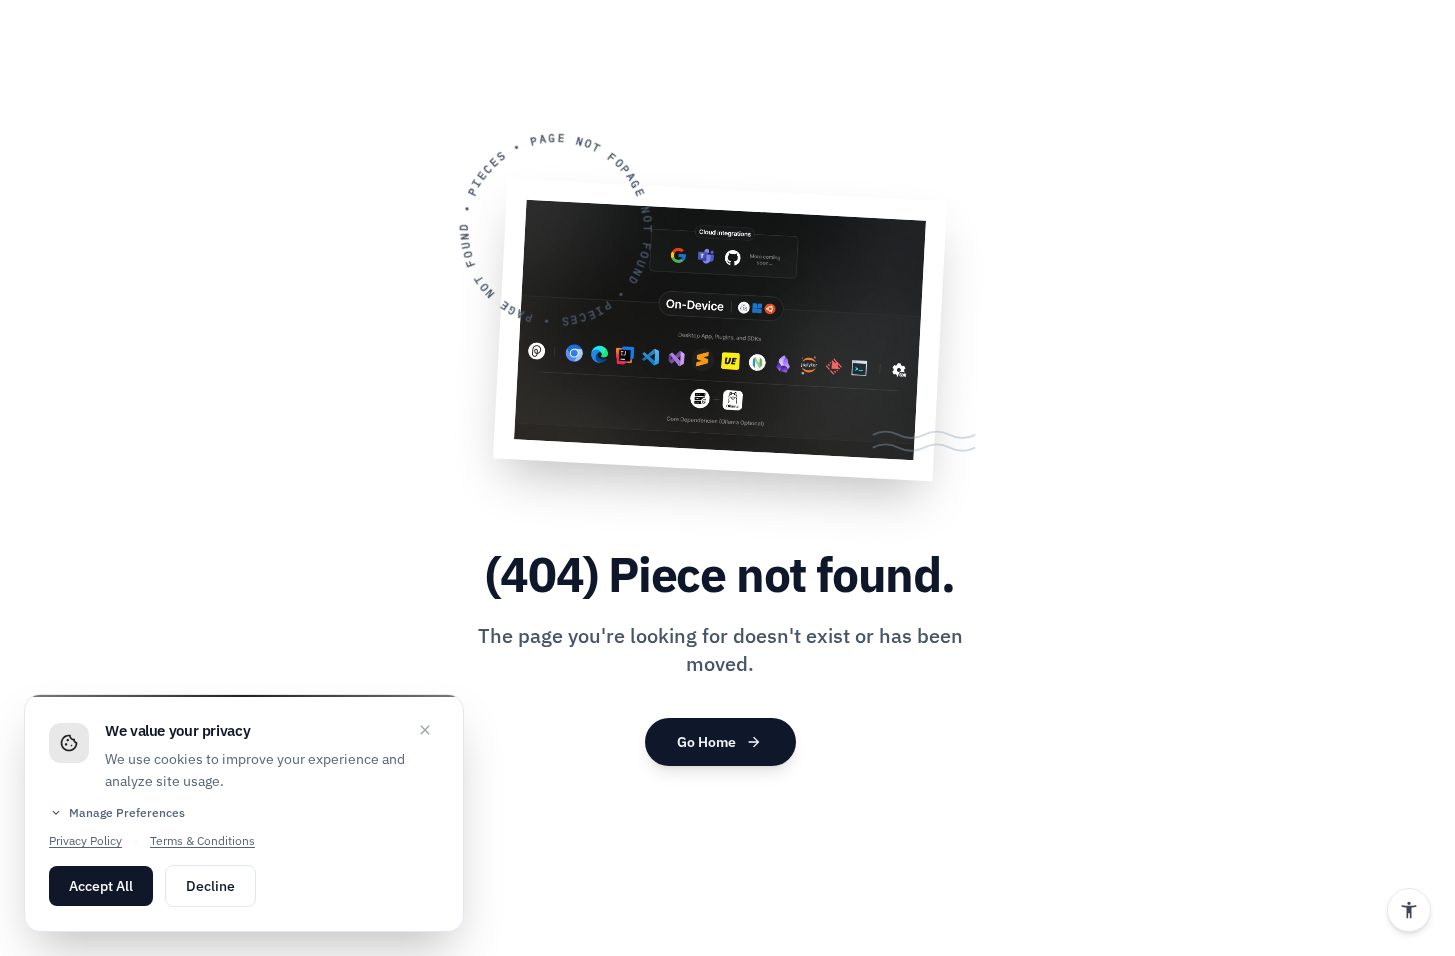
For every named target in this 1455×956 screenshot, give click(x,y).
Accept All (101, 886)
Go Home (719, 742)
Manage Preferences (117, 813)
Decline (210, 886)
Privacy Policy (85, 840)
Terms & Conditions (202, 840)
